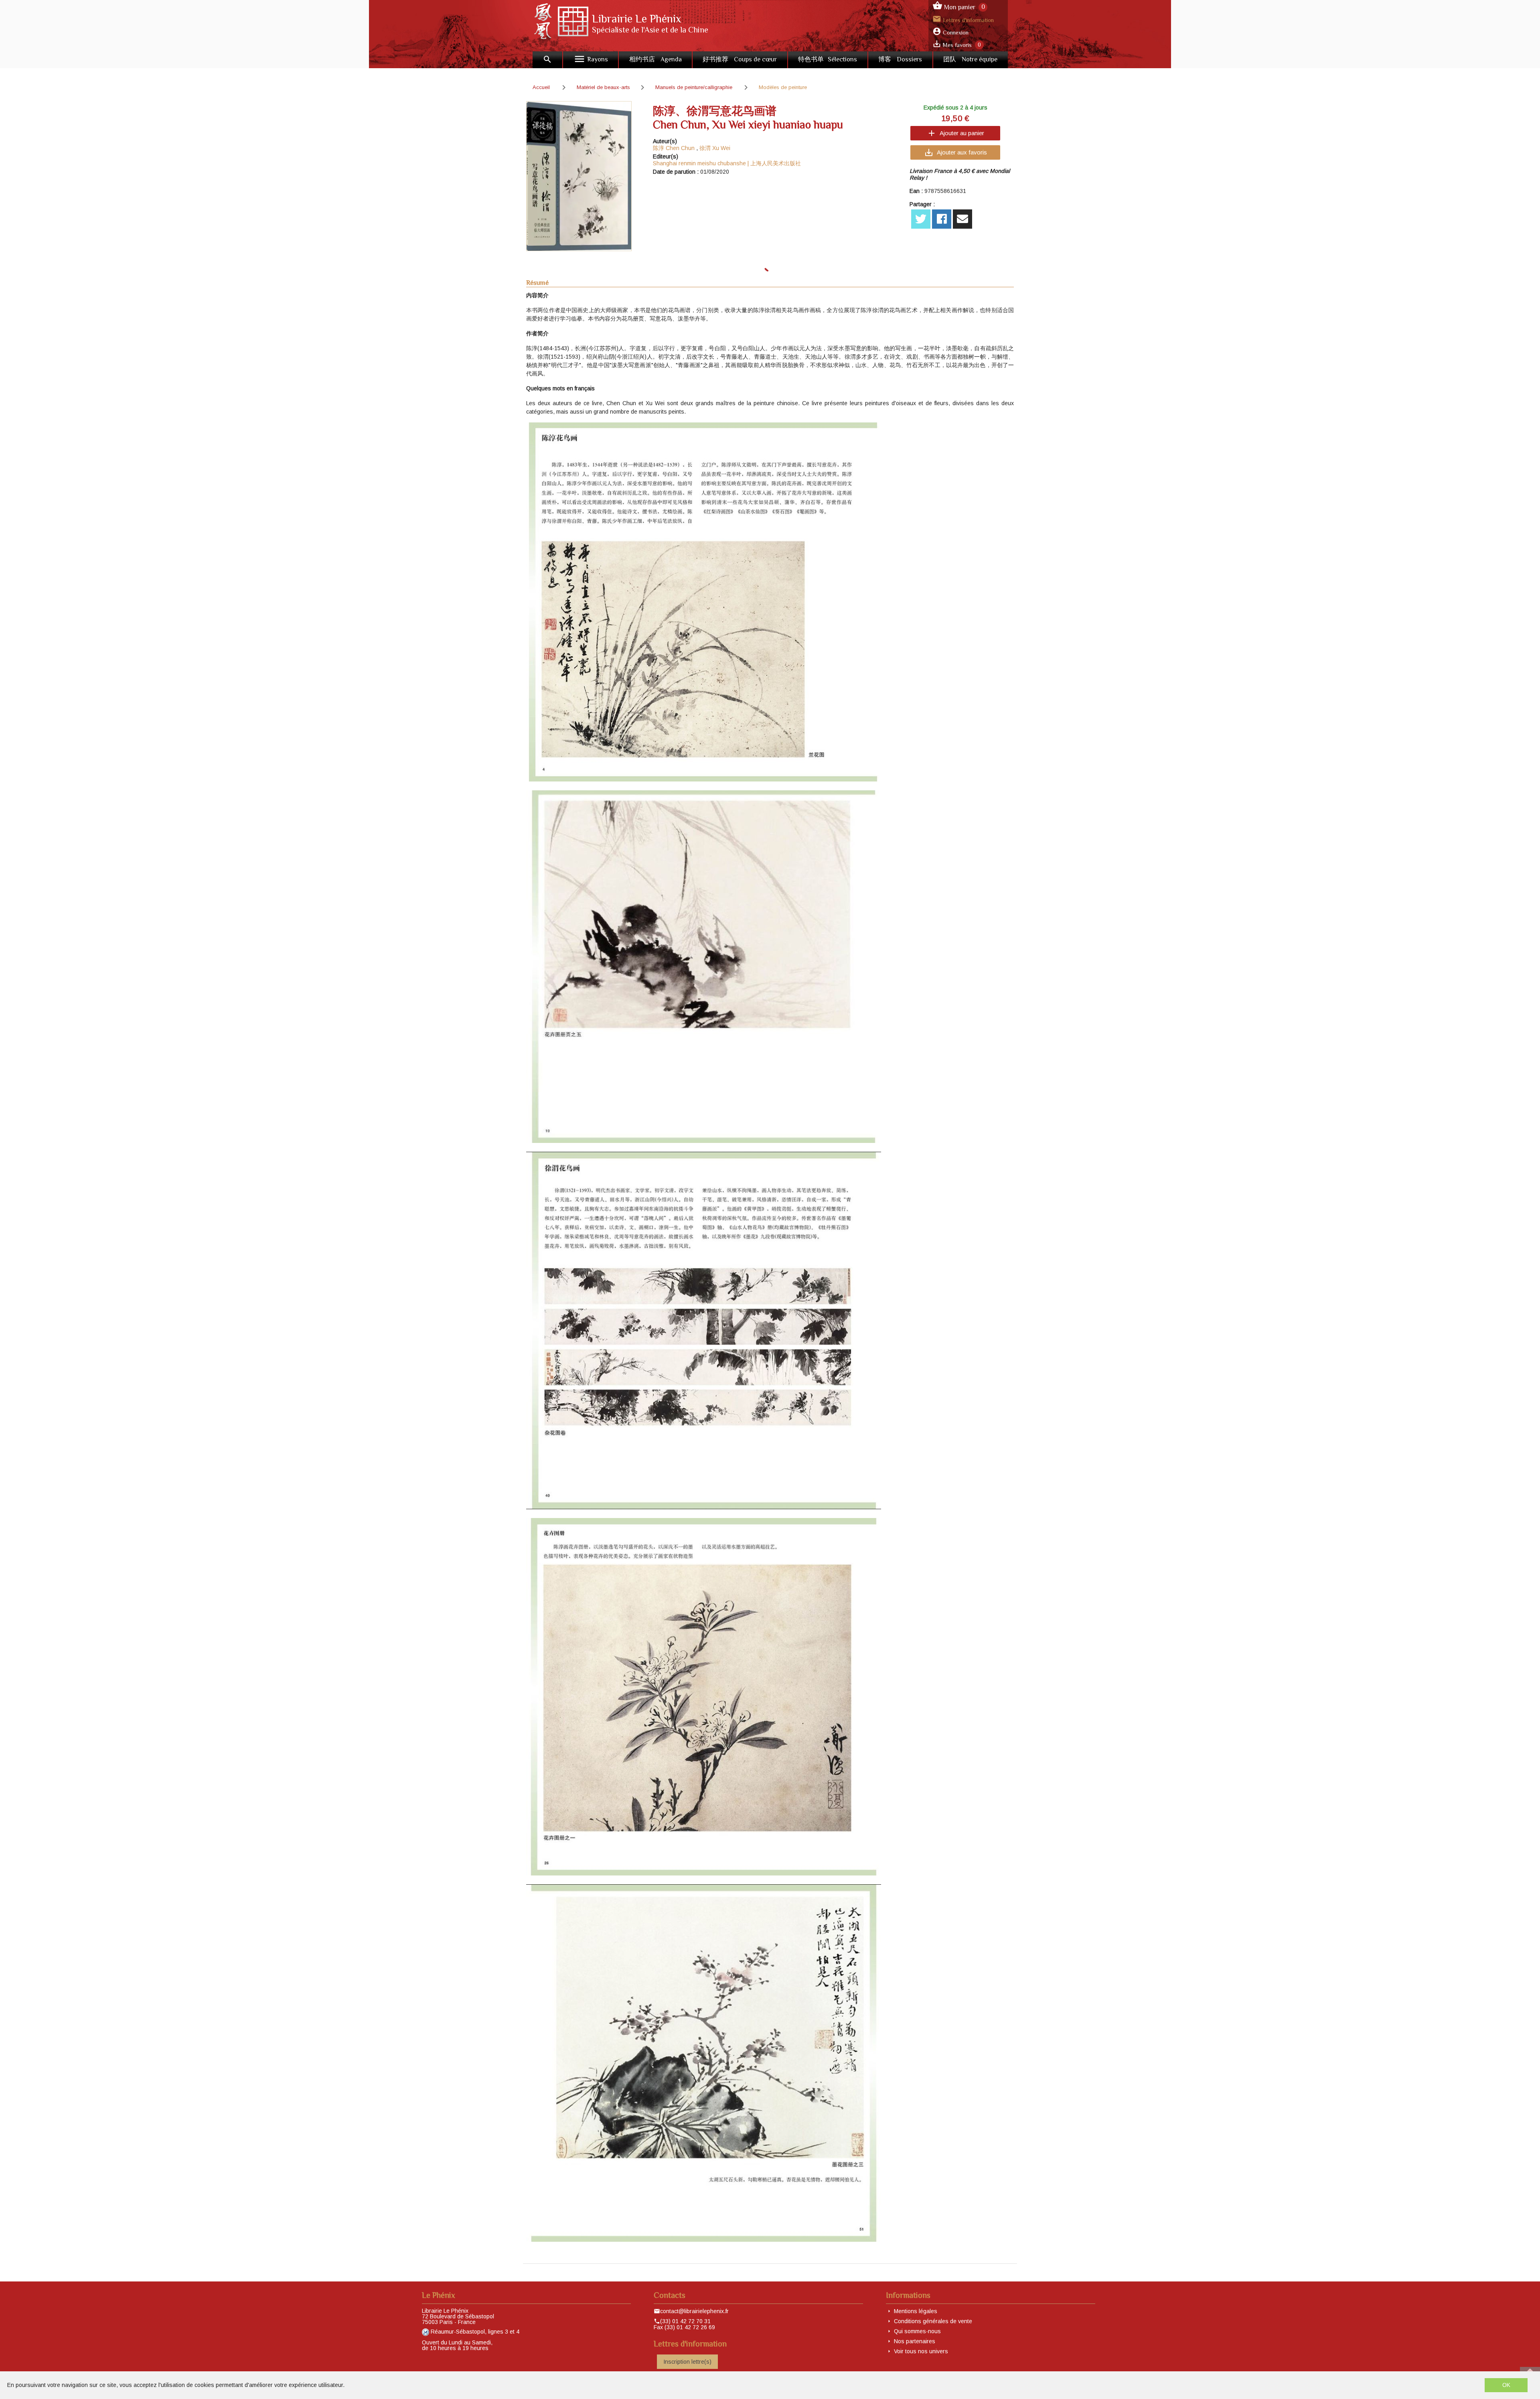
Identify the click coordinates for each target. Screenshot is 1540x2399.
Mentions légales (916, 2311)
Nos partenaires (915, 2341)
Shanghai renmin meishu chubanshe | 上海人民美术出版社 (727, 163)
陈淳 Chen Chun (674, 148)
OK (1506, 2385)
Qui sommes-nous (917, 2331)
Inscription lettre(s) (687, 2362)
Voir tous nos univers (921, 2351)
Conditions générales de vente (933, 2321)
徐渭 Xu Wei (715, 148)
